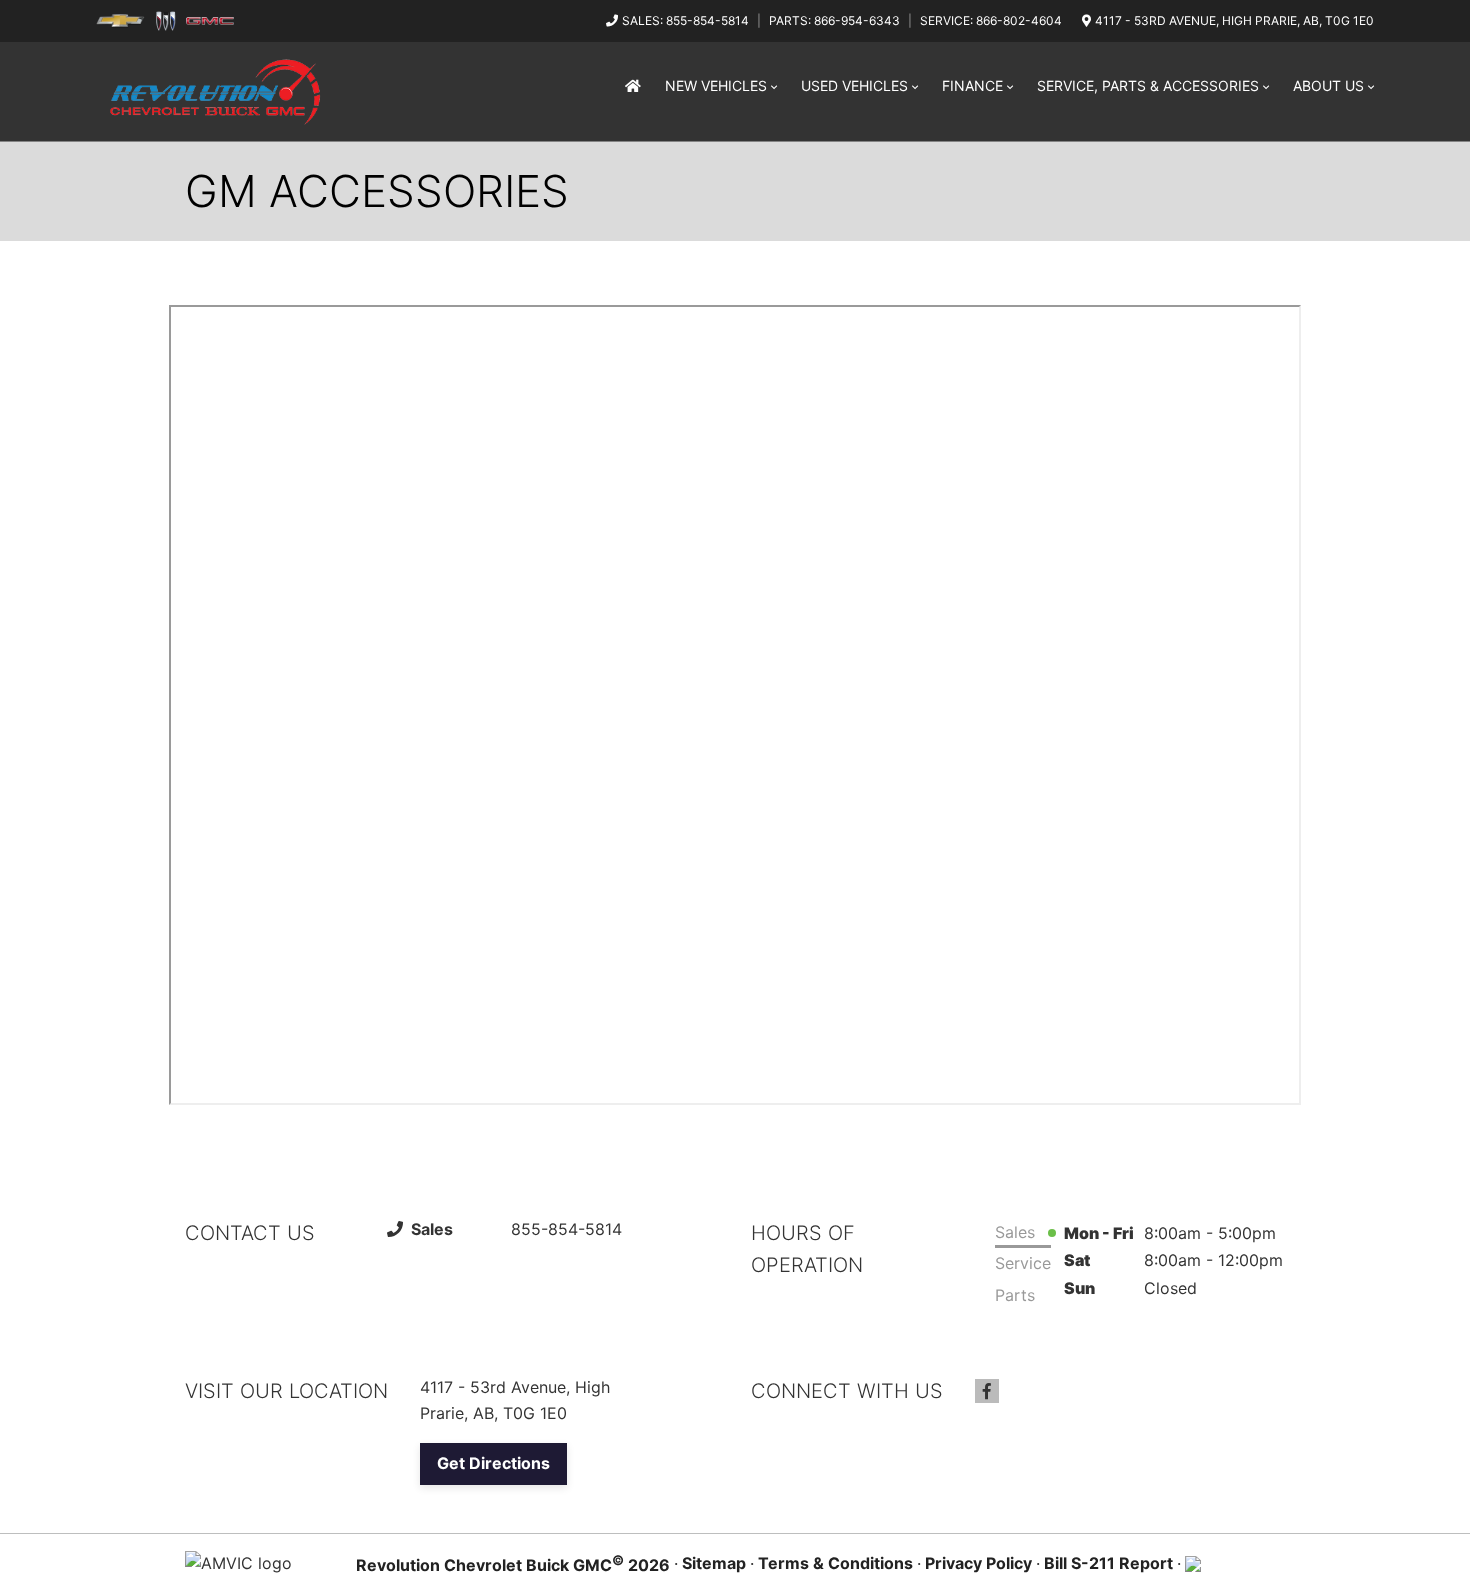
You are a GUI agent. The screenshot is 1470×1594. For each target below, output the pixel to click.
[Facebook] (987, 1391)
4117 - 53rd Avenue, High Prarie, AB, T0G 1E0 (1234, 20)
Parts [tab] (1015, 1295)
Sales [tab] (1015, 1232)
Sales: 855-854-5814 (685, 20)
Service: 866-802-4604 (991, 20)
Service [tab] (1023, 1263)
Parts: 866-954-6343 (834, 20)
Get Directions (493, 1463)
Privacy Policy (978, 1563)
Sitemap (714, 1563)
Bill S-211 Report (1108, 1563)
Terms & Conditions (835, 1563)
